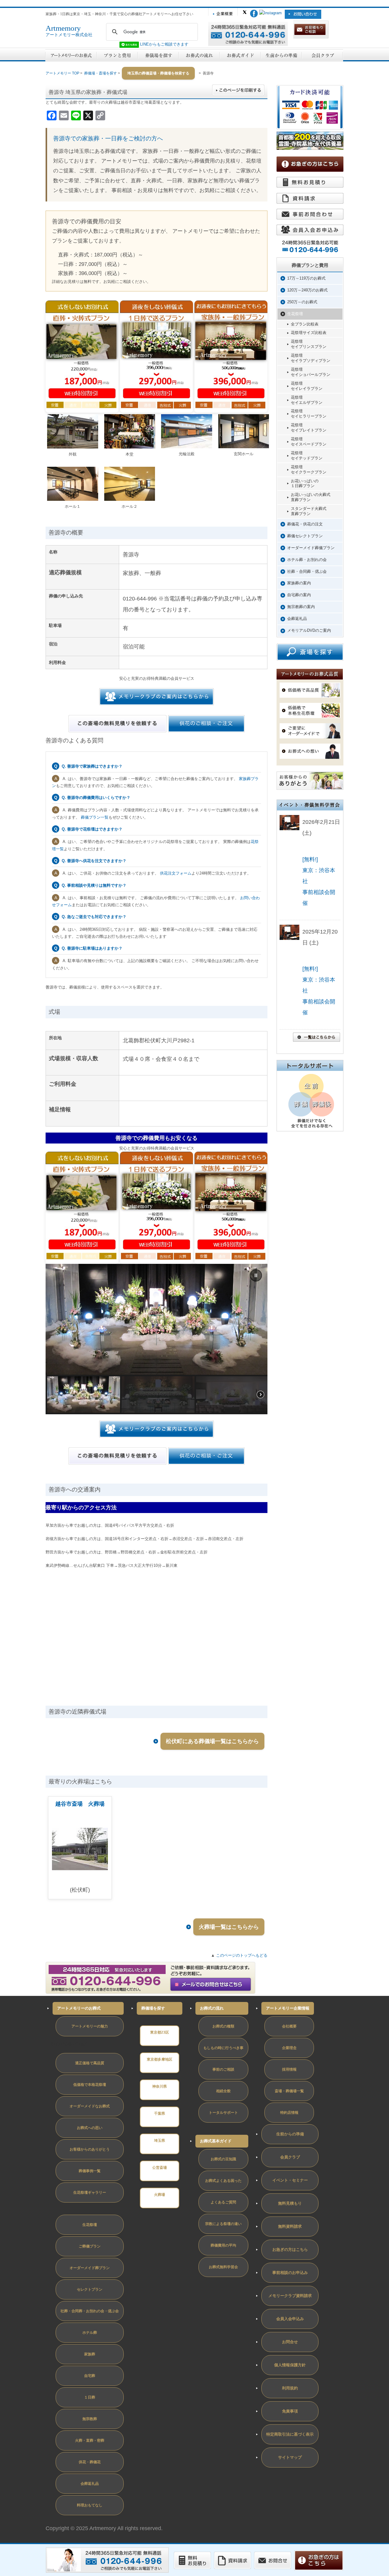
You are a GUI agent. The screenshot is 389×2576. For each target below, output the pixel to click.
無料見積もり (290, 2203)
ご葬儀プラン (90, 2246)
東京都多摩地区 (160, 2059)
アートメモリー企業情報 (288, 2008)
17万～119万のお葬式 (306, 278)
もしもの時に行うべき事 (223, 2048)
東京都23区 (160, 2032)
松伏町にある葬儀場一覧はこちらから (212, 1741)
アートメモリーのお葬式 (79, 2008)
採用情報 (289, 2069)
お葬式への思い (90, 2128)
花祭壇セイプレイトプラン (309, 428)
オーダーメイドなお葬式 (90, 2106)
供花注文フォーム (176, 873)
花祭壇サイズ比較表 (309, 333)
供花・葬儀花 (90, 2462)
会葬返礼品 (297, 619)
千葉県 (160, 2113)
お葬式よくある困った (223, 2181)
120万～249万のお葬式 (307, 290)
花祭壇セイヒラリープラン (309, 414)
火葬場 (160, 2195)
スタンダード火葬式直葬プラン (309, 511)
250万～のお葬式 (302, 302)
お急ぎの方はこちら (290, 2249)
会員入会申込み (290, 2319)
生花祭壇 (295, 314)
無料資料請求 (290, 2226)
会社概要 (289, 2026)
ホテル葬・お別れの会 (307, 560)
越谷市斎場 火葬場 (80, 1804)
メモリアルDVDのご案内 (309, 630)
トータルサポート (223, 2113)
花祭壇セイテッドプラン (307, 456)
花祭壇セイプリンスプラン (309, 344)
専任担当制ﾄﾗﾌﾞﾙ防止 (69, 2044)
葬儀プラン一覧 (95, 817)
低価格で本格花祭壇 (90, 2085)
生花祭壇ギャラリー (90, 2193)
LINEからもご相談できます (164, 44)
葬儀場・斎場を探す (101, 73)
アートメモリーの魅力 (90, 2026)
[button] (256, 1275)
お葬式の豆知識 (223, 2159)
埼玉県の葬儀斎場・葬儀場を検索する (158, 73)
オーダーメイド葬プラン (90, 2268)
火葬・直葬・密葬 (90, 2440)
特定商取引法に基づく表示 (290, 2434)
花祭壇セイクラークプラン (309, 469)
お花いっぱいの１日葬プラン (305, 483)
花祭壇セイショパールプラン (311, 372)
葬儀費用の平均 (223, 2245)
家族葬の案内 (299, 583)
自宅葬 (90, 2376)
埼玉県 (160, 2141)
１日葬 (90, 2397)
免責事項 (290, 2411)
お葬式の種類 (223, 2026)
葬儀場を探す (153, 2008)
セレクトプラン (90, 2289)
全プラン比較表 (305, 324)
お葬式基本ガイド (216, 2141)
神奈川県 (160, 2086)
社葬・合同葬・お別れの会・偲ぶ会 (90, 2311)
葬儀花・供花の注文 (305, 524)
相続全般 (223, 2091)
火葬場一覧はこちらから (229, 1927)
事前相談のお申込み (290, 2273)
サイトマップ (290, 2457)
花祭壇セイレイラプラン (307, 386)
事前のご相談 (223, 2069)
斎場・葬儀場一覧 (289, 2091)
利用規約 (290, 2388)
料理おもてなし (90, 2505)
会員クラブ (290, 2157)
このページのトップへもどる (242, 1955)
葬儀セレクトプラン (305, 536)
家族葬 (90, 2354)
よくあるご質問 (223, 2202)
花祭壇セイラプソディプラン (311, 358)
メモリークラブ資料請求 (290, 2296)
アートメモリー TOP (62, 73)
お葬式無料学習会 (223, 2267)
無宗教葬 (90, 2419)
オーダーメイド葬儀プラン (311, 548)
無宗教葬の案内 (301, 607)
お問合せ (290, 2342)
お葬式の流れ (212, 2008)
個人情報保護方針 (290, 2365)
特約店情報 (289, 2113)
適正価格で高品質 (90, 2063)
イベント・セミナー (290, 2180)
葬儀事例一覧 (90, 2171)
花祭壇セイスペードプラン (309, 442)
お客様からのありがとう (90, 2149)
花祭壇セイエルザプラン (307, 400)
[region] (157, 1339)
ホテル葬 (90, 2333)
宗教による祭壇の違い (223, 2224)
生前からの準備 (290, 2134)
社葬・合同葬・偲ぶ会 (307, 571)
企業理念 (289, 2048)
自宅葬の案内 (299, 595)
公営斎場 (160, 2168)
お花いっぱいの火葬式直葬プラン (311, 497)
